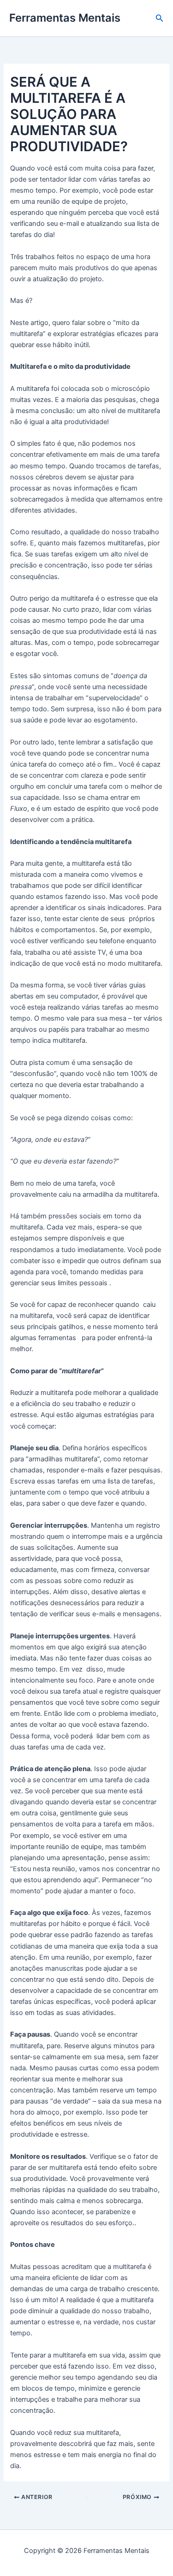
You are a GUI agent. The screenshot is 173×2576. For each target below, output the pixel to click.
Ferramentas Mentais (65, 18)
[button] (160, 18)
